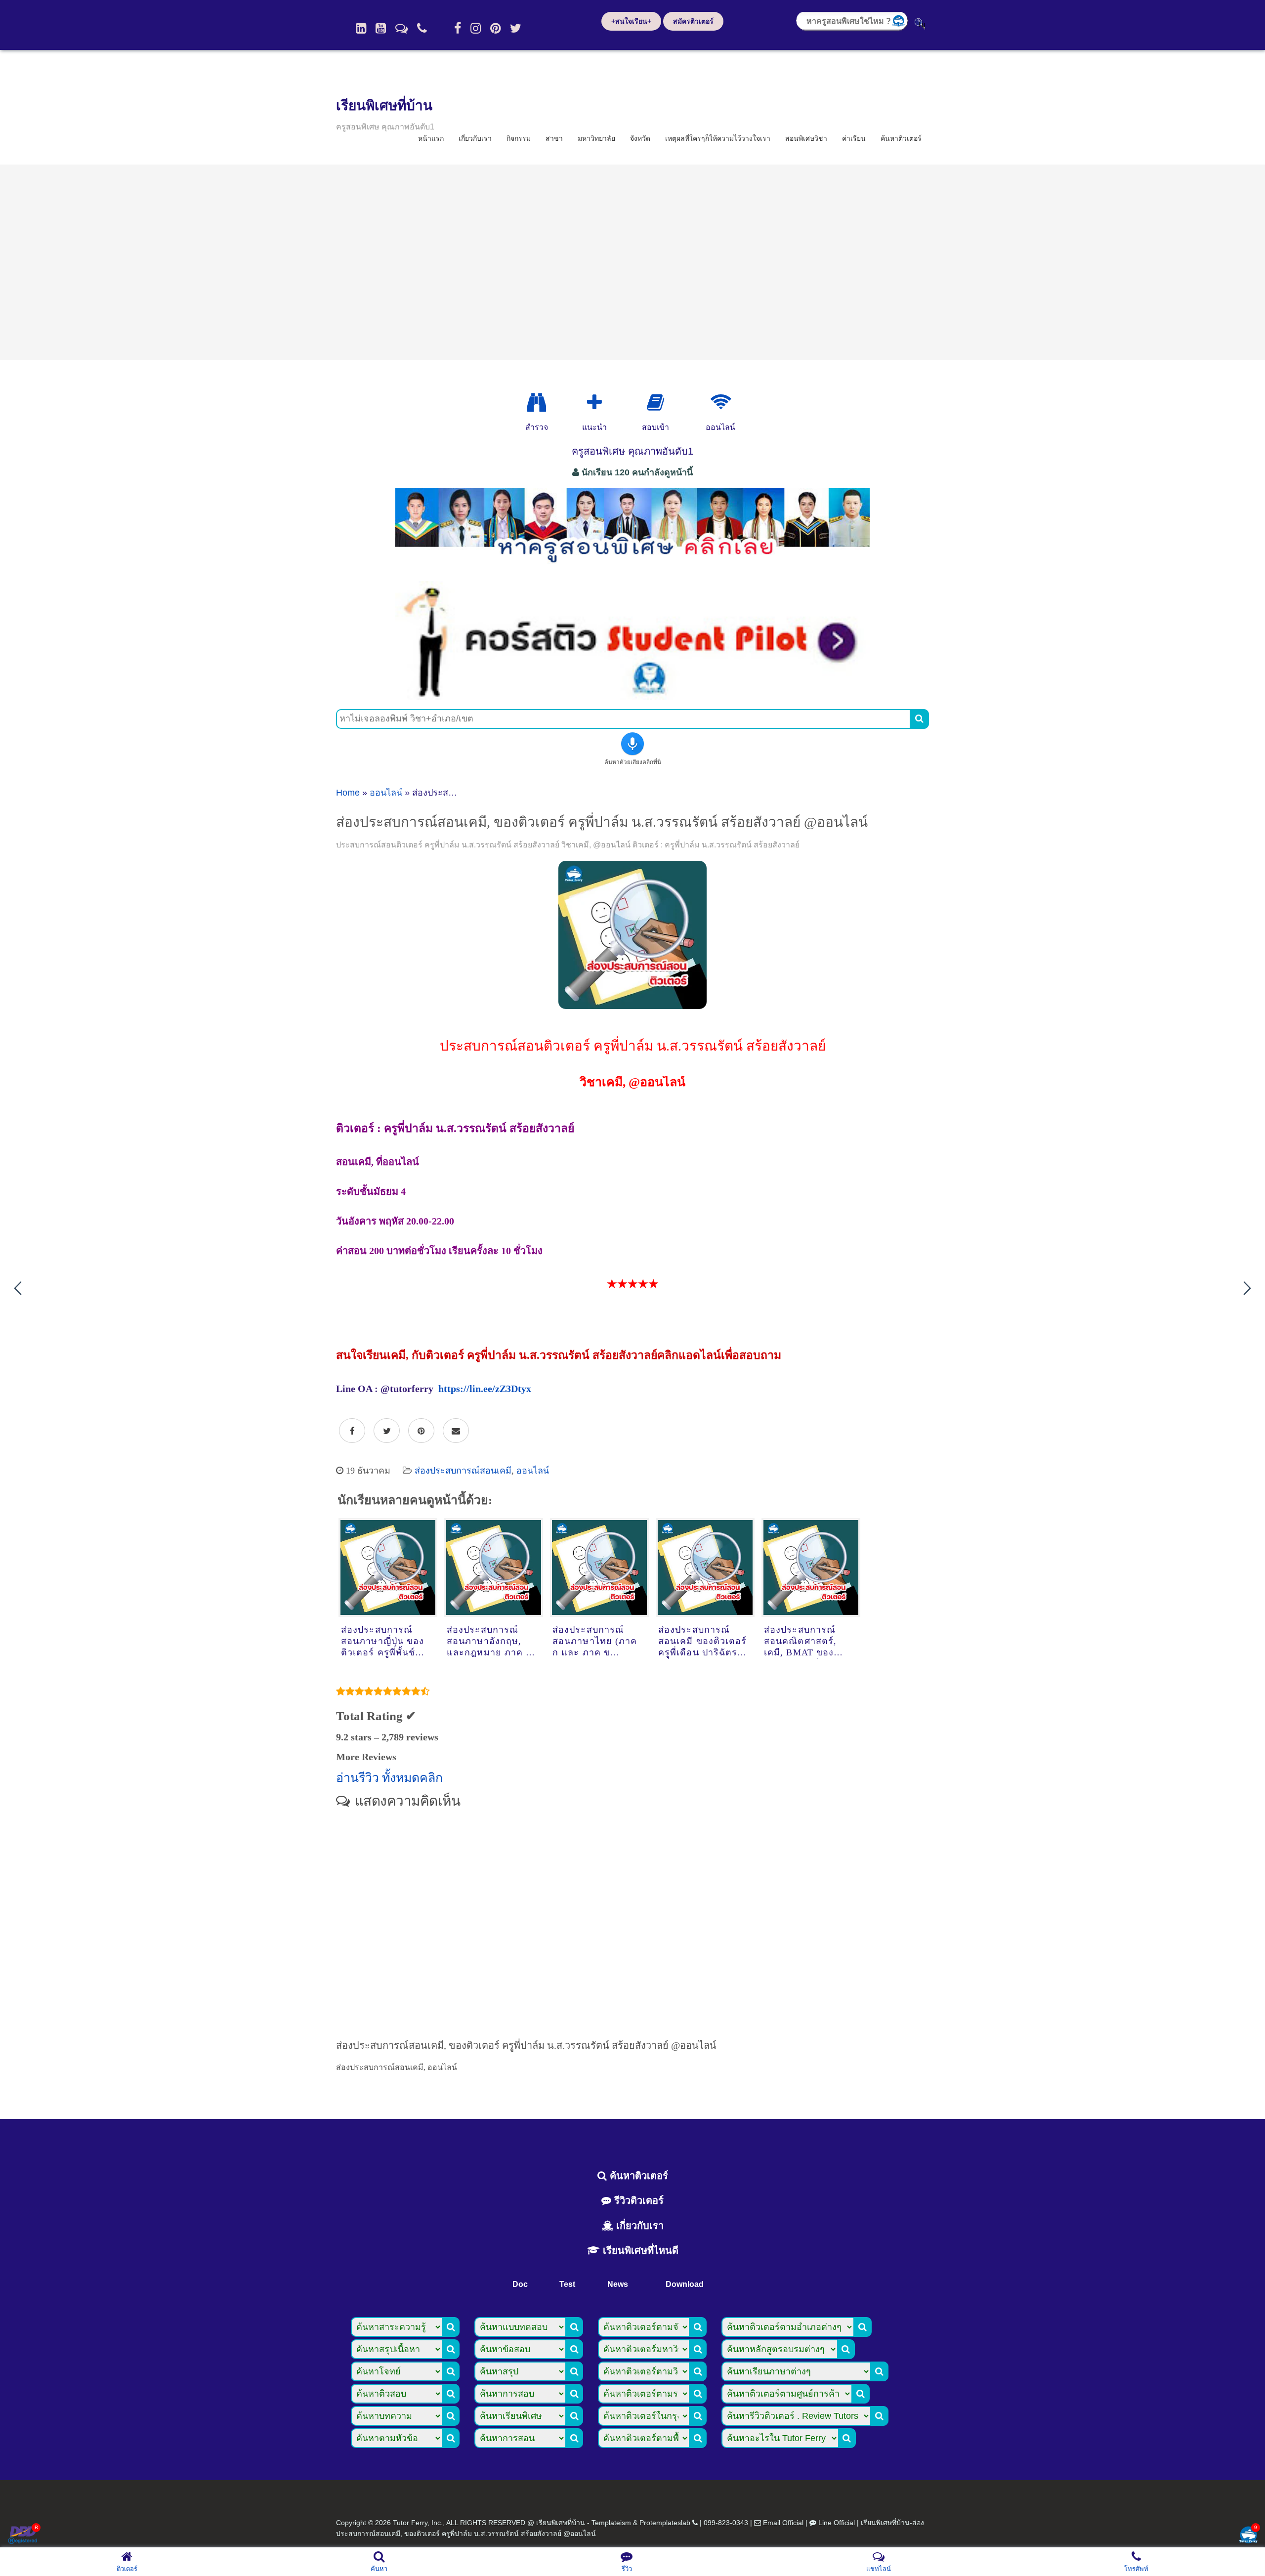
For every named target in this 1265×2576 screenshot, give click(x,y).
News (618, 2284)
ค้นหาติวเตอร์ (901, 138)
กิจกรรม (519, 138)
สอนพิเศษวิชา (806, 138)
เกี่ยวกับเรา (475, 138)
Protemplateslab (665, 2523)
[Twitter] (516, 28)
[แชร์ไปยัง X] (387, 1431)
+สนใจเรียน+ (631, 21)
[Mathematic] (594, 403)
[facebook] (458, 28)
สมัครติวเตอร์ (693, 21)
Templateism (611, 2523)
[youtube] (381, 28)
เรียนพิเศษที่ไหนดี (639, 2250)
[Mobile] (422, 28)
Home (348, 793)
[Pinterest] (495, 28)
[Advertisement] (632, 262)
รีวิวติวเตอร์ (637, 2200)
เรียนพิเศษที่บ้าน (384, 106)
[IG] (476, 28)
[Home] (361, 28)
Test (567, 2284)
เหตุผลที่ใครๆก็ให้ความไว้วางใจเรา (718, 138)
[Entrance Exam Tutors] (655, 403)
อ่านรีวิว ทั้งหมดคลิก (389, 1778)
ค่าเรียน (854, 138)
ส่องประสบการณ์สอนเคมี (463, 1471)
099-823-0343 (726, 2523)
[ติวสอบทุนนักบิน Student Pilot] (632, 696)
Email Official (783, 2523)
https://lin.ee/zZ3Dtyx (485, 1389)
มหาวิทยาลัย (596, 138)
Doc (520, 2284)
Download (685, 2284)
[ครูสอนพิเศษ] (632, 568)
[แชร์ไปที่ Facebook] (352, 1431)
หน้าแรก (431, 138)
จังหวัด (640, 138)
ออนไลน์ (386, 793)
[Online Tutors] (721, 403)
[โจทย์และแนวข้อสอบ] (1248, 2536)
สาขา (554, 138)
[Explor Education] (537, 403)
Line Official (837, 2523)
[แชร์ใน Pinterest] (421, 1431)
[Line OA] (401, 28)
